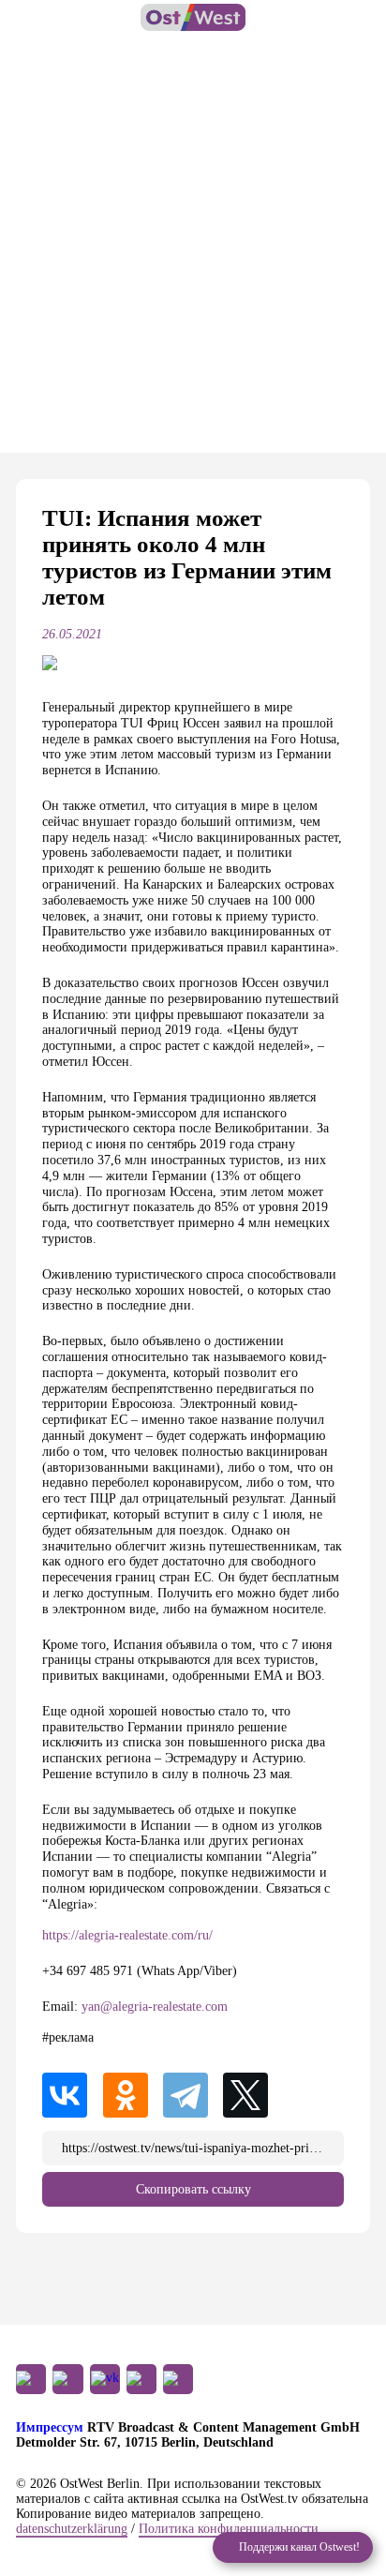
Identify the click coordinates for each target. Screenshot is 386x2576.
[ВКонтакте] (70, 2095)
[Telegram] (191, 2095)
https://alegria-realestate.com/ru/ (127, 1935)
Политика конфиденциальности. (230, 2529)
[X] (253, 2095)
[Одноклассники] (131, 2095)
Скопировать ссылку (193, 2189)
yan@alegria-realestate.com (155, 2007)
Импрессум (50, 2427)
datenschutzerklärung (72, 2529)
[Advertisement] (193, 250)
